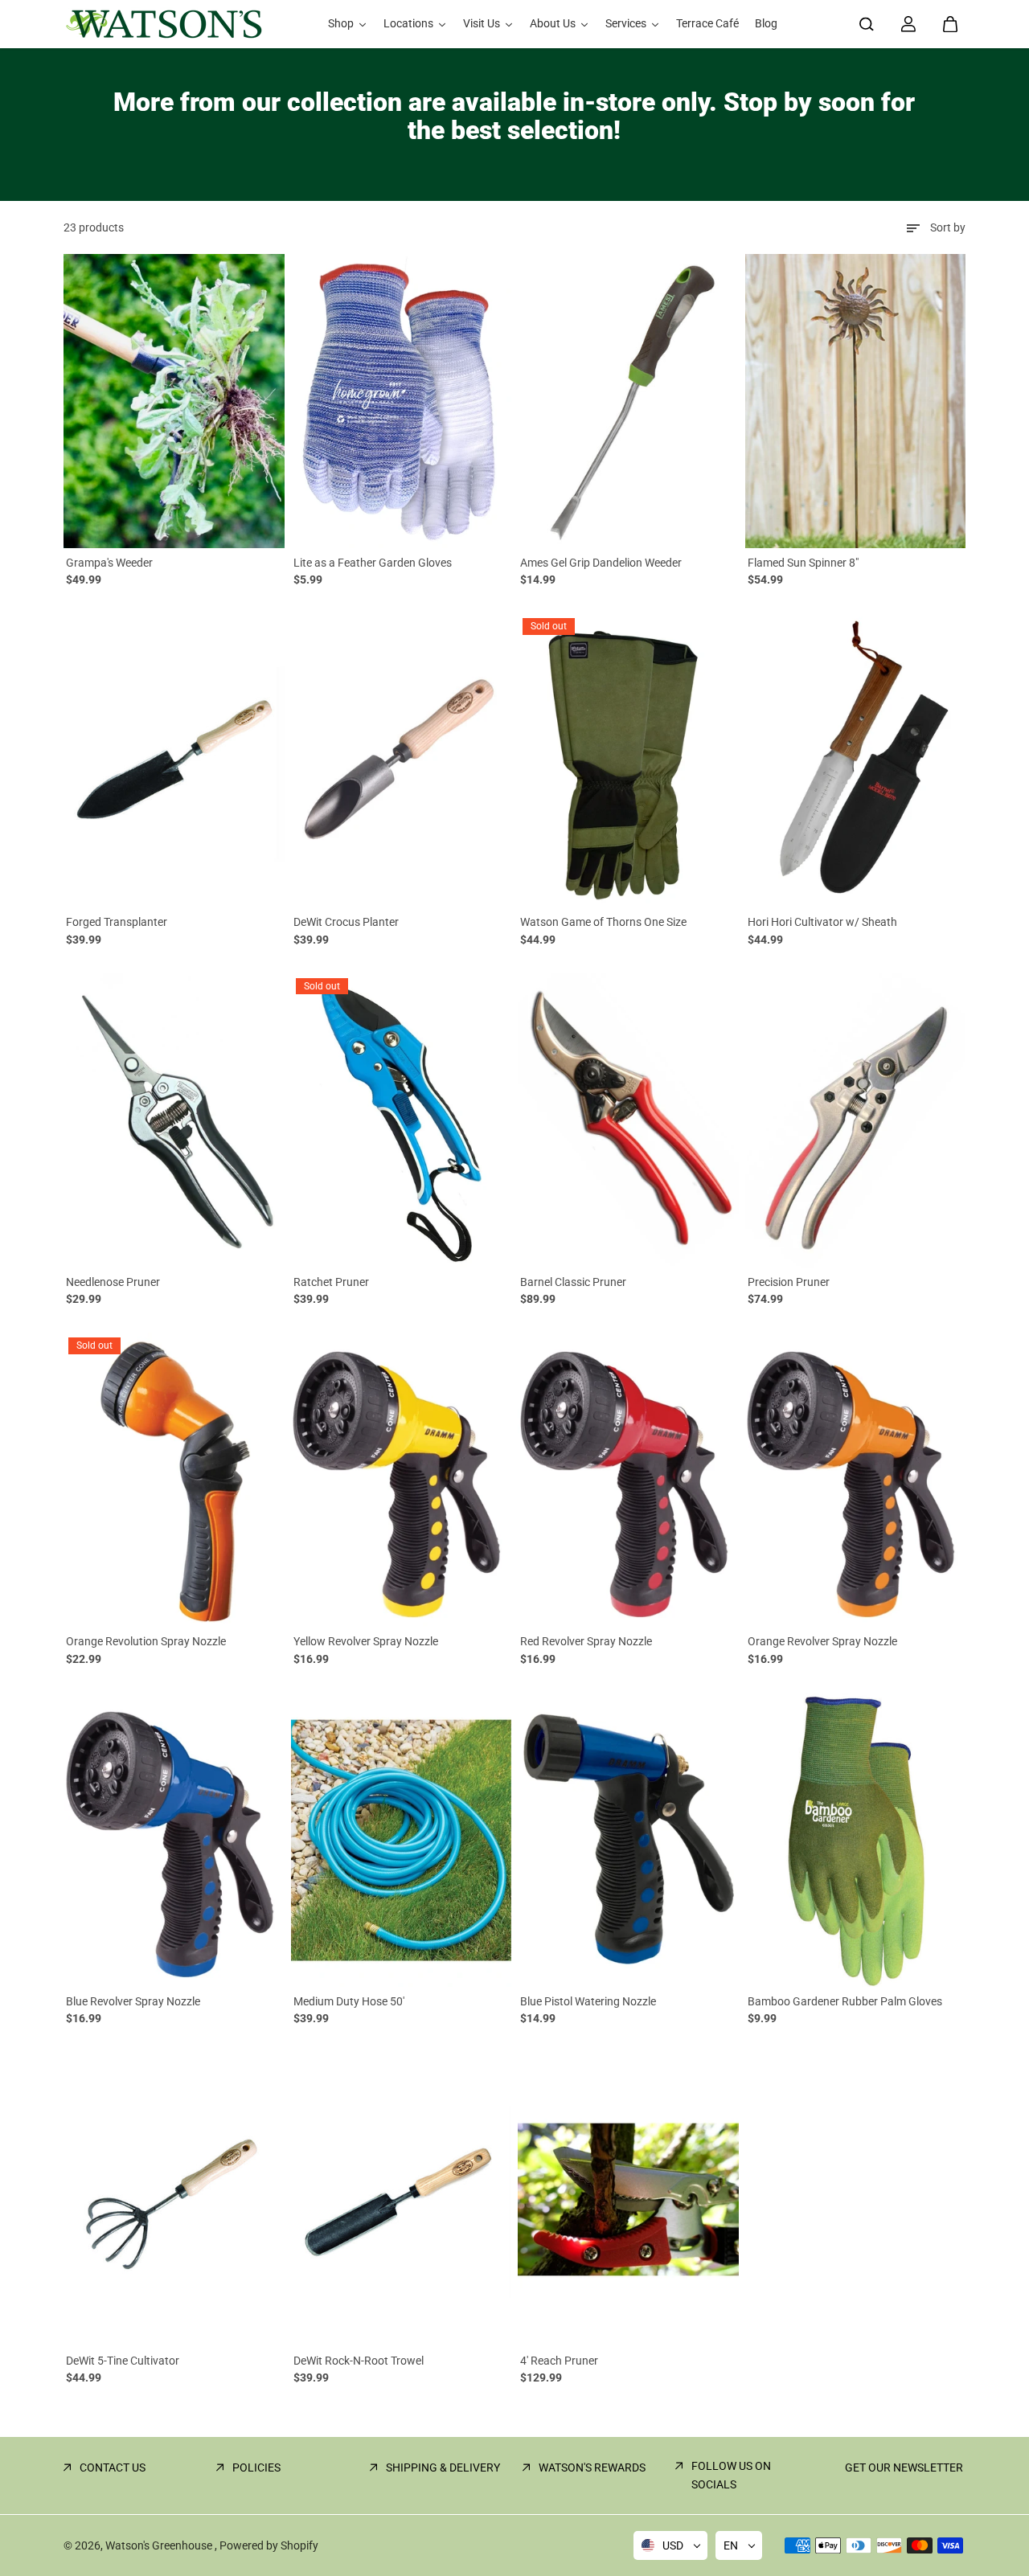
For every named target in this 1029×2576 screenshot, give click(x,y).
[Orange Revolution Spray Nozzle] (174, 1480)
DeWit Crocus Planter (346, 922)
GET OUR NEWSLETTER (904, 2467)
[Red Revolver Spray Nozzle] (628, 1480)
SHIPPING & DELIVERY (443, 2467)
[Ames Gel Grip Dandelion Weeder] (628, 401)
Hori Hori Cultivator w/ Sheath (822, 922)
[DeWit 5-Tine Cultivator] (174, 2199)
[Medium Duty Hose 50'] (402, 1840)
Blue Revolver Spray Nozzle (133, 2001)
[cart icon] (950, 24)
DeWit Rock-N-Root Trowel (359, 2361)
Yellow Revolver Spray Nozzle (366, 1641)
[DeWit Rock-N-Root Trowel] (402, 2199)
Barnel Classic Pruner (573, 1282)
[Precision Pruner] (856, 1120)
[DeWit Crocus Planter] (402, 760)
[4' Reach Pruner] (628, 2199)
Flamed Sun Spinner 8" (803, 563)
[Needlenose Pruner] (174, 1120)
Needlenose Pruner (113, 1282)
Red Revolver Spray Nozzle (586, 1641)
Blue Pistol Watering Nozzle (588, 2001)
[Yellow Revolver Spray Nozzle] (402, 1480)
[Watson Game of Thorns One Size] (628, 760)
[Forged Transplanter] (174, 760)
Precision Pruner (789, 1282)
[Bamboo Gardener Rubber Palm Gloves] (856, 1840)
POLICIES (256, 2467)
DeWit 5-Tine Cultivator (123, 2361)
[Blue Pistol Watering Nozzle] (628, 1840)
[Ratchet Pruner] (402, 1120)
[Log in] (908, 24)
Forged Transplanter (117, 922)
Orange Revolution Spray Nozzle (146, 1641)
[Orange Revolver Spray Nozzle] (856, 1480)
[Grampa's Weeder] (174, 401)
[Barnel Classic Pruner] (628, 1120)
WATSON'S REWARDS (592, 2467)
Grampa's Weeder (109, 563)
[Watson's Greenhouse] (164, 24)
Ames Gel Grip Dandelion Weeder (601, 563)
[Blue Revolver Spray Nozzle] (174, 1840)
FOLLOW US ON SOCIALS (731, 2475)
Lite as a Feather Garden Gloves (373, 563)
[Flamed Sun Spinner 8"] (856, 401)
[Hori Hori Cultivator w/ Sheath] (856, 760)
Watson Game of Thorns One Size (603, 922)
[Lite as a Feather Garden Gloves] (402, 401)
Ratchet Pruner (331, 1282)
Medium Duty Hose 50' (349, 2001)
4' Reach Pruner (559, 2361)
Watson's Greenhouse (160, 2545)
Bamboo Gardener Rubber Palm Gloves (845, 2001)
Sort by (948, 227)
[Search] (867, 24)
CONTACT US (113, 2467)
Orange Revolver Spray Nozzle (822, 1641)
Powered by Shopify (269, 2545)
